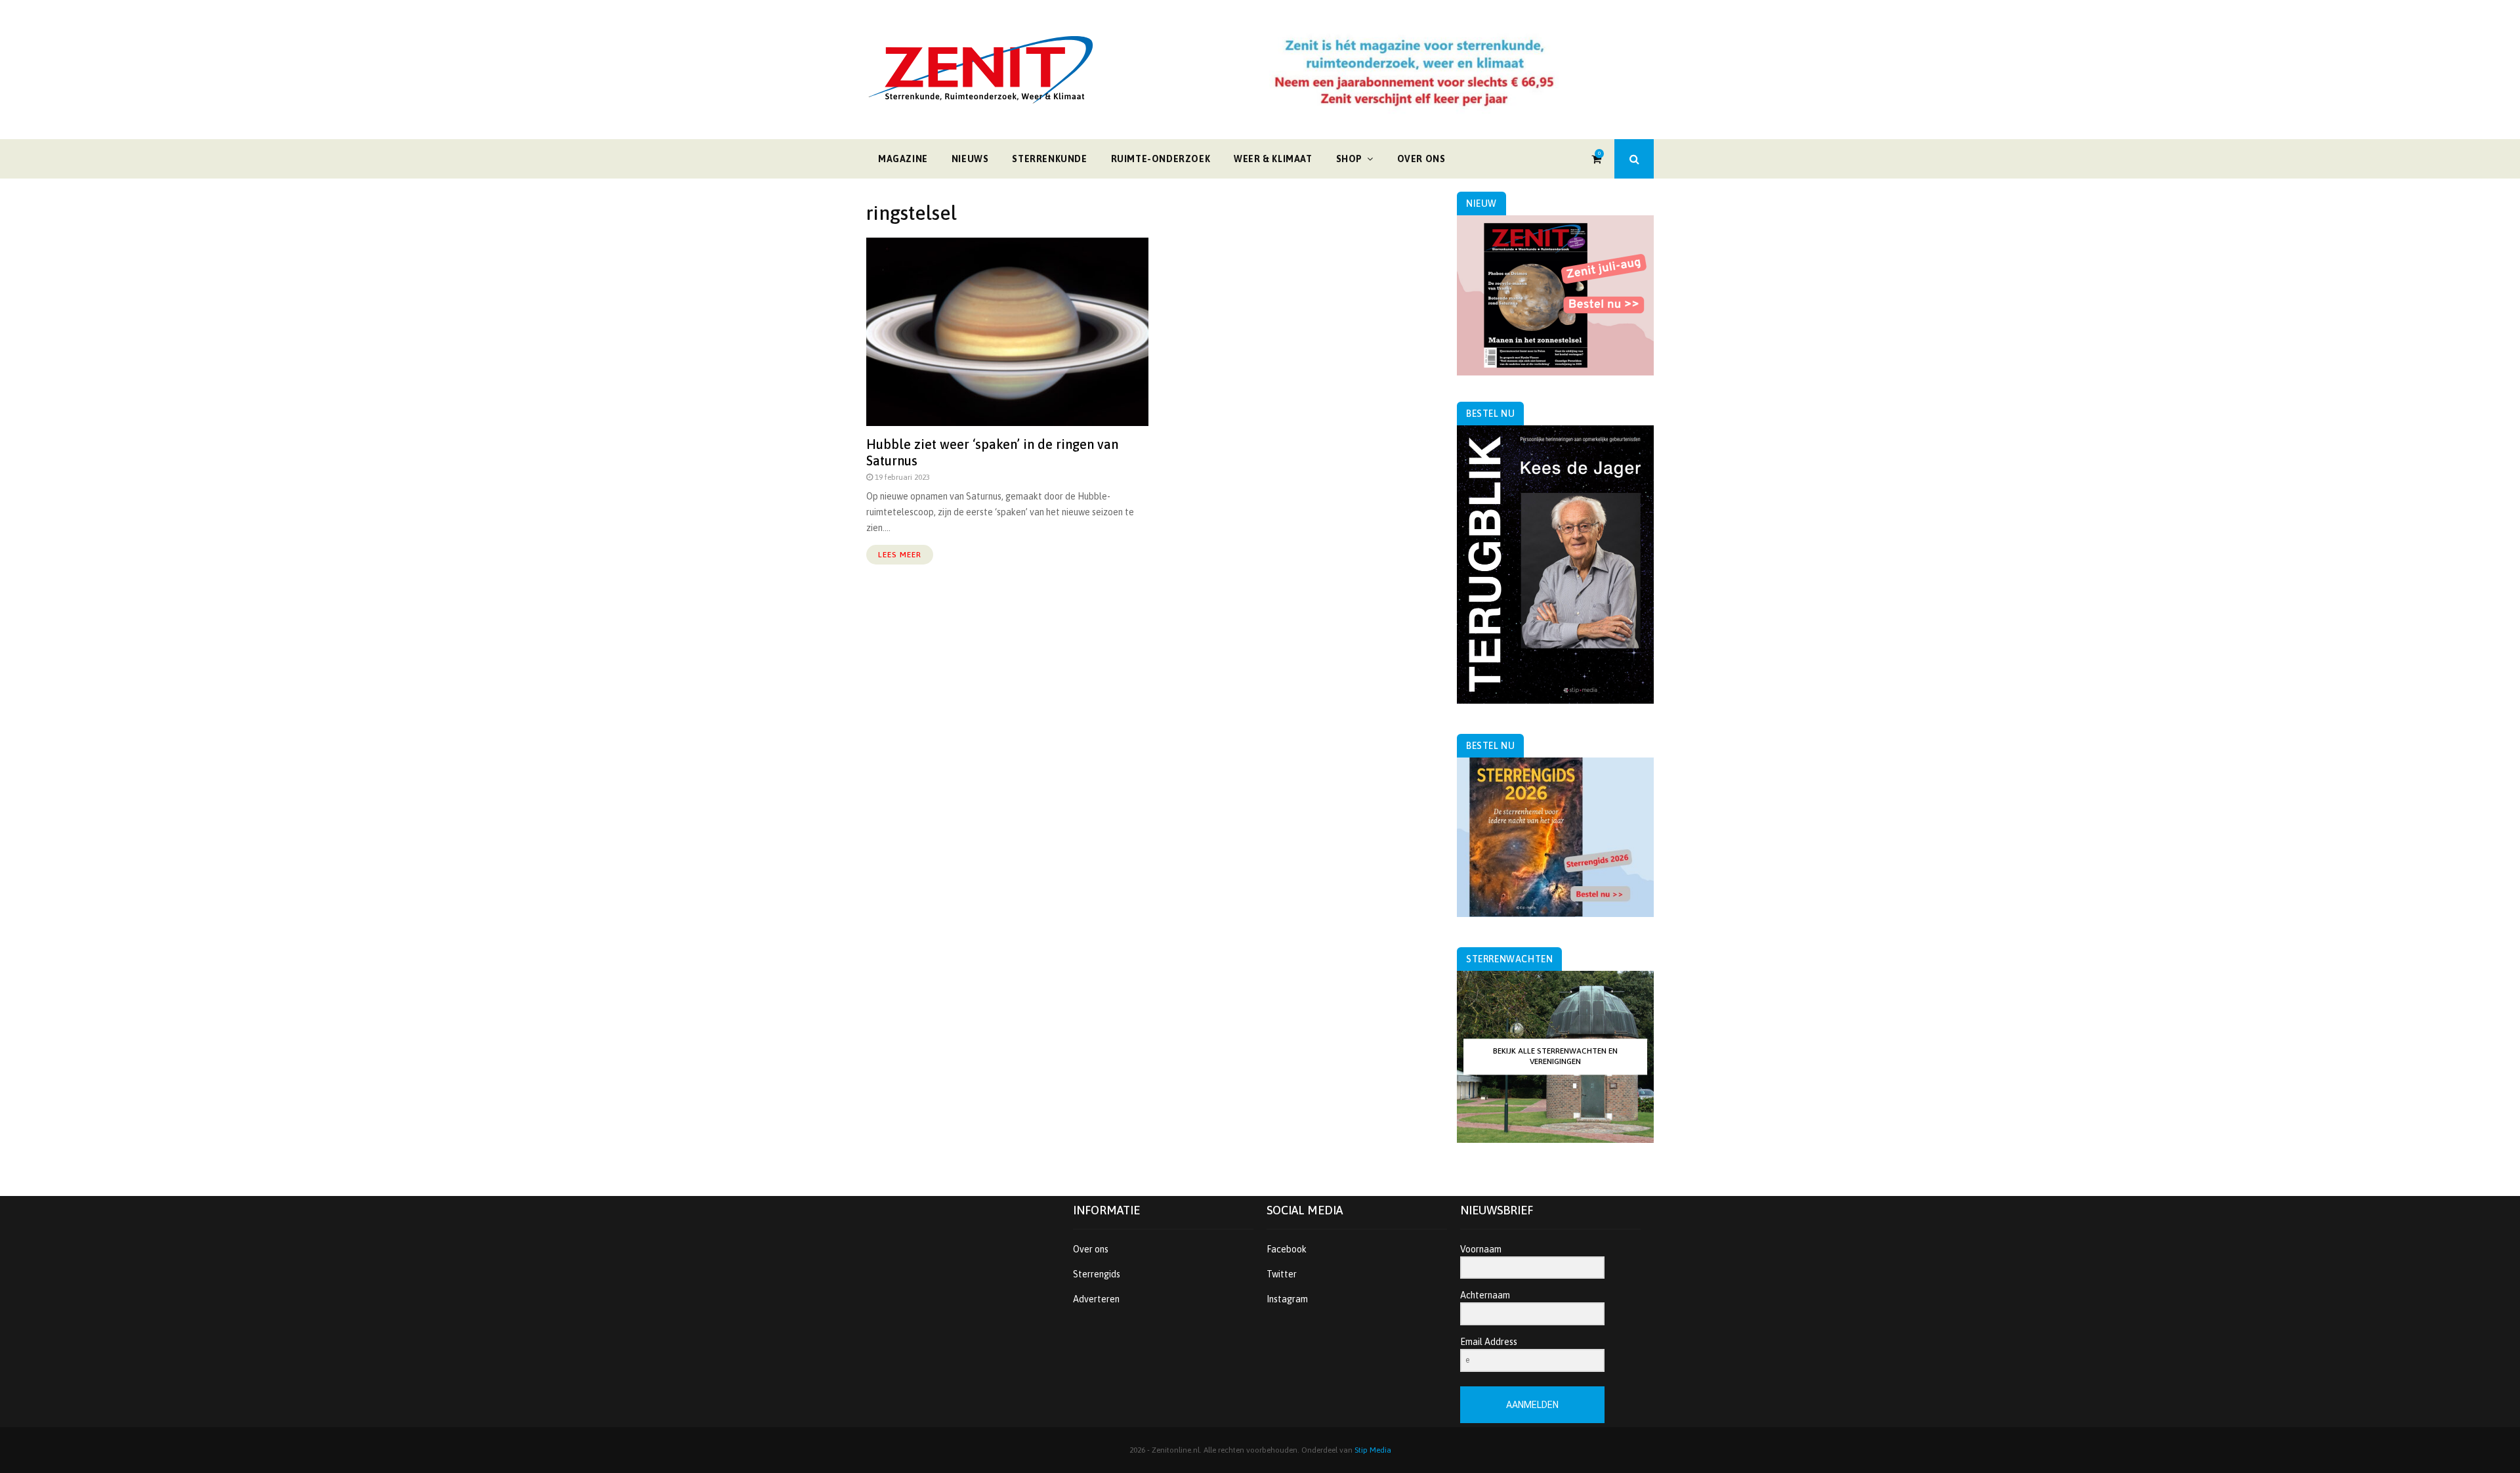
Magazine (903, 159)
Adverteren (1096, 1299)
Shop (1349, 159)
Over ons (1421, 159)
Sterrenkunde (1049, 159)
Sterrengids (1097, 1274)
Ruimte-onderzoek (1161, 159)
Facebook (1287, 1249)
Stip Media (1373, 1450)
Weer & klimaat (1273, 159)
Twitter (1282, 1274)
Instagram (1287, 1299)
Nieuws (970, 159)
